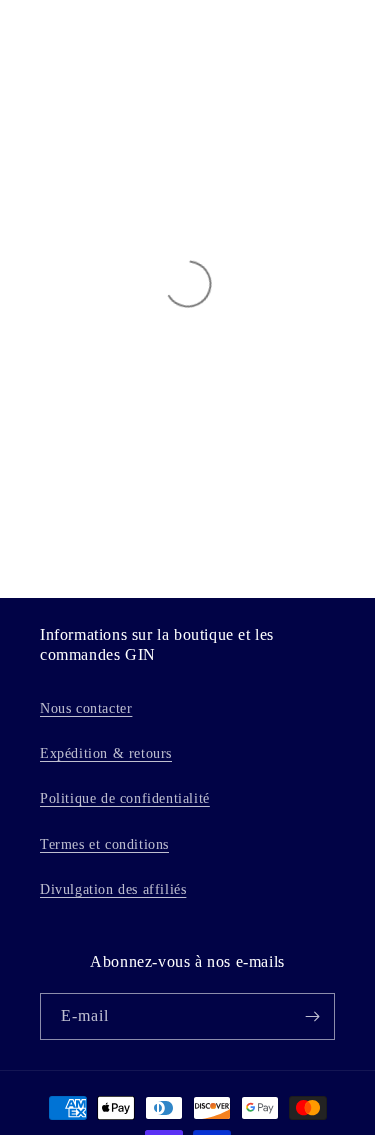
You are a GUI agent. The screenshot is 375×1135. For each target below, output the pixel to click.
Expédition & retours (106, 753)
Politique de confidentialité (125, 798)
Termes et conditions (104, 844)
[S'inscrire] (312, 1016)
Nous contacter (86, 708)
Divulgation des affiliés (113, 889)
